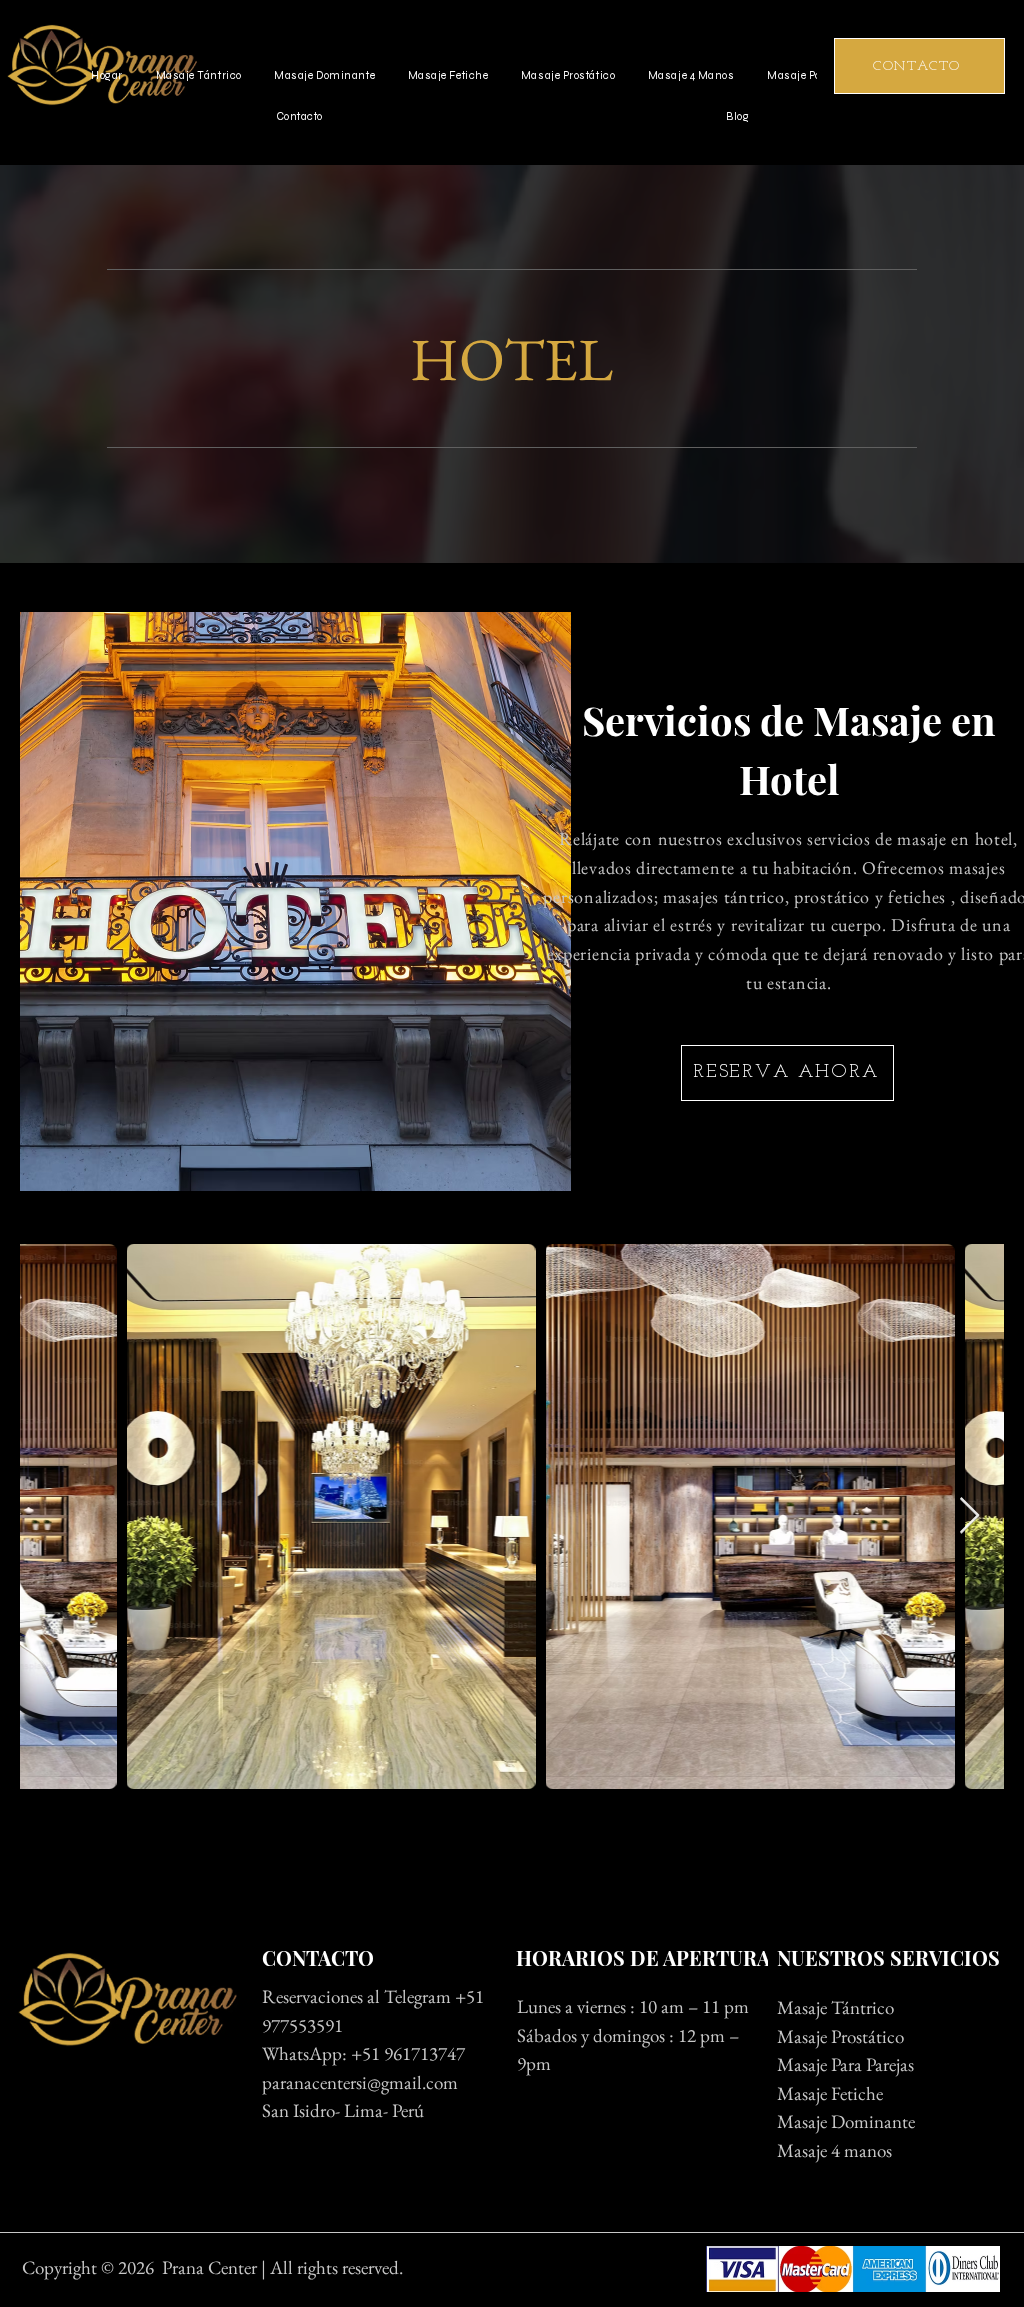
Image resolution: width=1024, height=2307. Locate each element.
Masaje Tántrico (835, 2007)
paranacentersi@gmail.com (362, 2082)
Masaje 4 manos (834, 2150)
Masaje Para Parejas (845, 2064)
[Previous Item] (54, 1516)
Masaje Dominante (846, 2121)
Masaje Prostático (840, 2036)
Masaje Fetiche (830, 2093)
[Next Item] (969, 1516)
